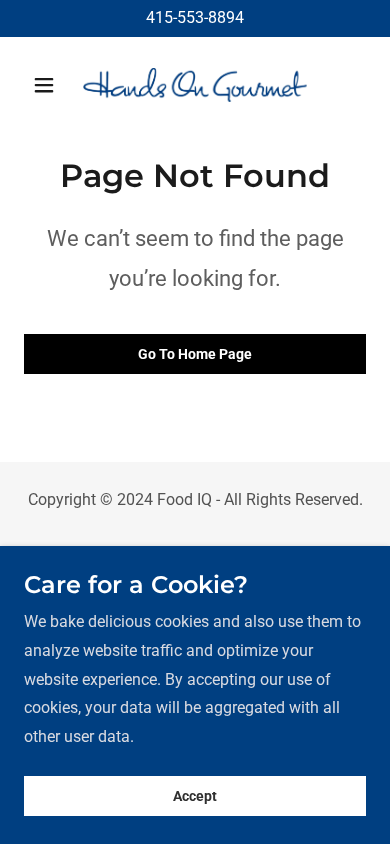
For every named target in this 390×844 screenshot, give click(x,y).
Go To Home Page (195, 354)
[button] (49, 85)
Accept (195, 796)
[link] (194, 85)
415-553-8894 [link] (195, 17)
